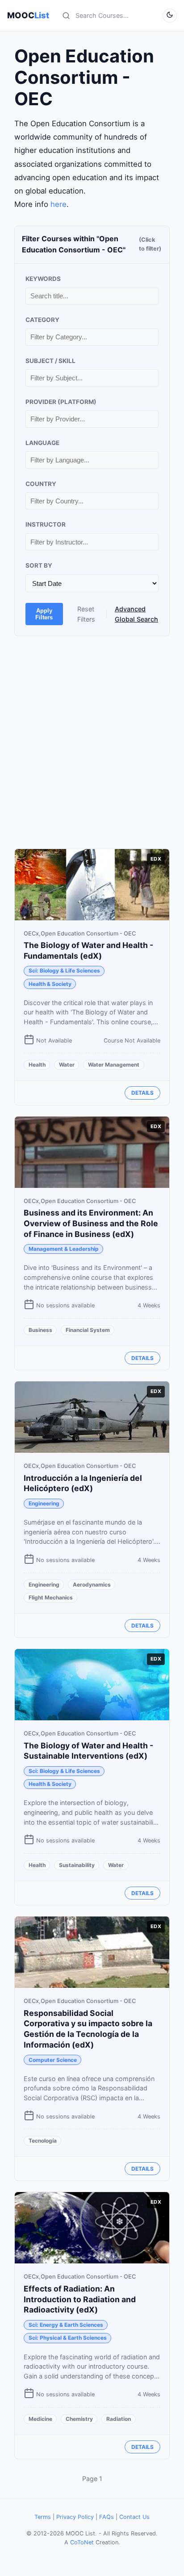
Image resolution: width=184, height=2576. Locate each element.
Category (42, 320)
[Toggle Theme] (170, 16)
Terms (43, 2517)
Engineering (44, 1503)
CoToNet (82, 2542)
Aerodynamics (92, 1585)
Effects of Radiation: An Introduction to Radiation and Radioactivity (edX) (80, 2299)
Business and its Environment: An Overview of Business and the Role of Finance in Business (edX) (91, 1223)
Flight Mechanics (51, 1597)
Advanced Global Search (136, 614)
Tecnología (43, 2141)
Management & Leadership (64, 1249)
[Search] (66, 16)
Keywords (43, 279)
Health (37, 1065)
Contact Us (134, 2517)
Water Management (114, 1065)
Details (142, 1093)
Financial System (88, 1330)
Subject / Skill (50, 361)
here (59, 204)
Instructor (46, 524)
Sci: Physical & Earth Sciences (68, 2338)
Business (40, 1330)
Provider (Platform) (61, 402)
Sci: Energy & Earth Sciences (66, 2325)
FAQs (107, 2517)
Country (41, 484)
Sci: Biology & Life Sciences (64, 971)
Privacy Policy (75, 2517)
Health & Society (50, 984)
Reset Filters (86, 614)
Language (42, 443)
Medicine (40, 2419)
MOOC (28, 15)
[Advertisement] (92, 742)
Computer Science (53, 2060)
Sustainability (77, 1865)
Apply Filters (44, 614)
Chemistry (79, 2419)
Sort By (39, 565)
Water (67, 1065)
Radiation (119, 2419)
